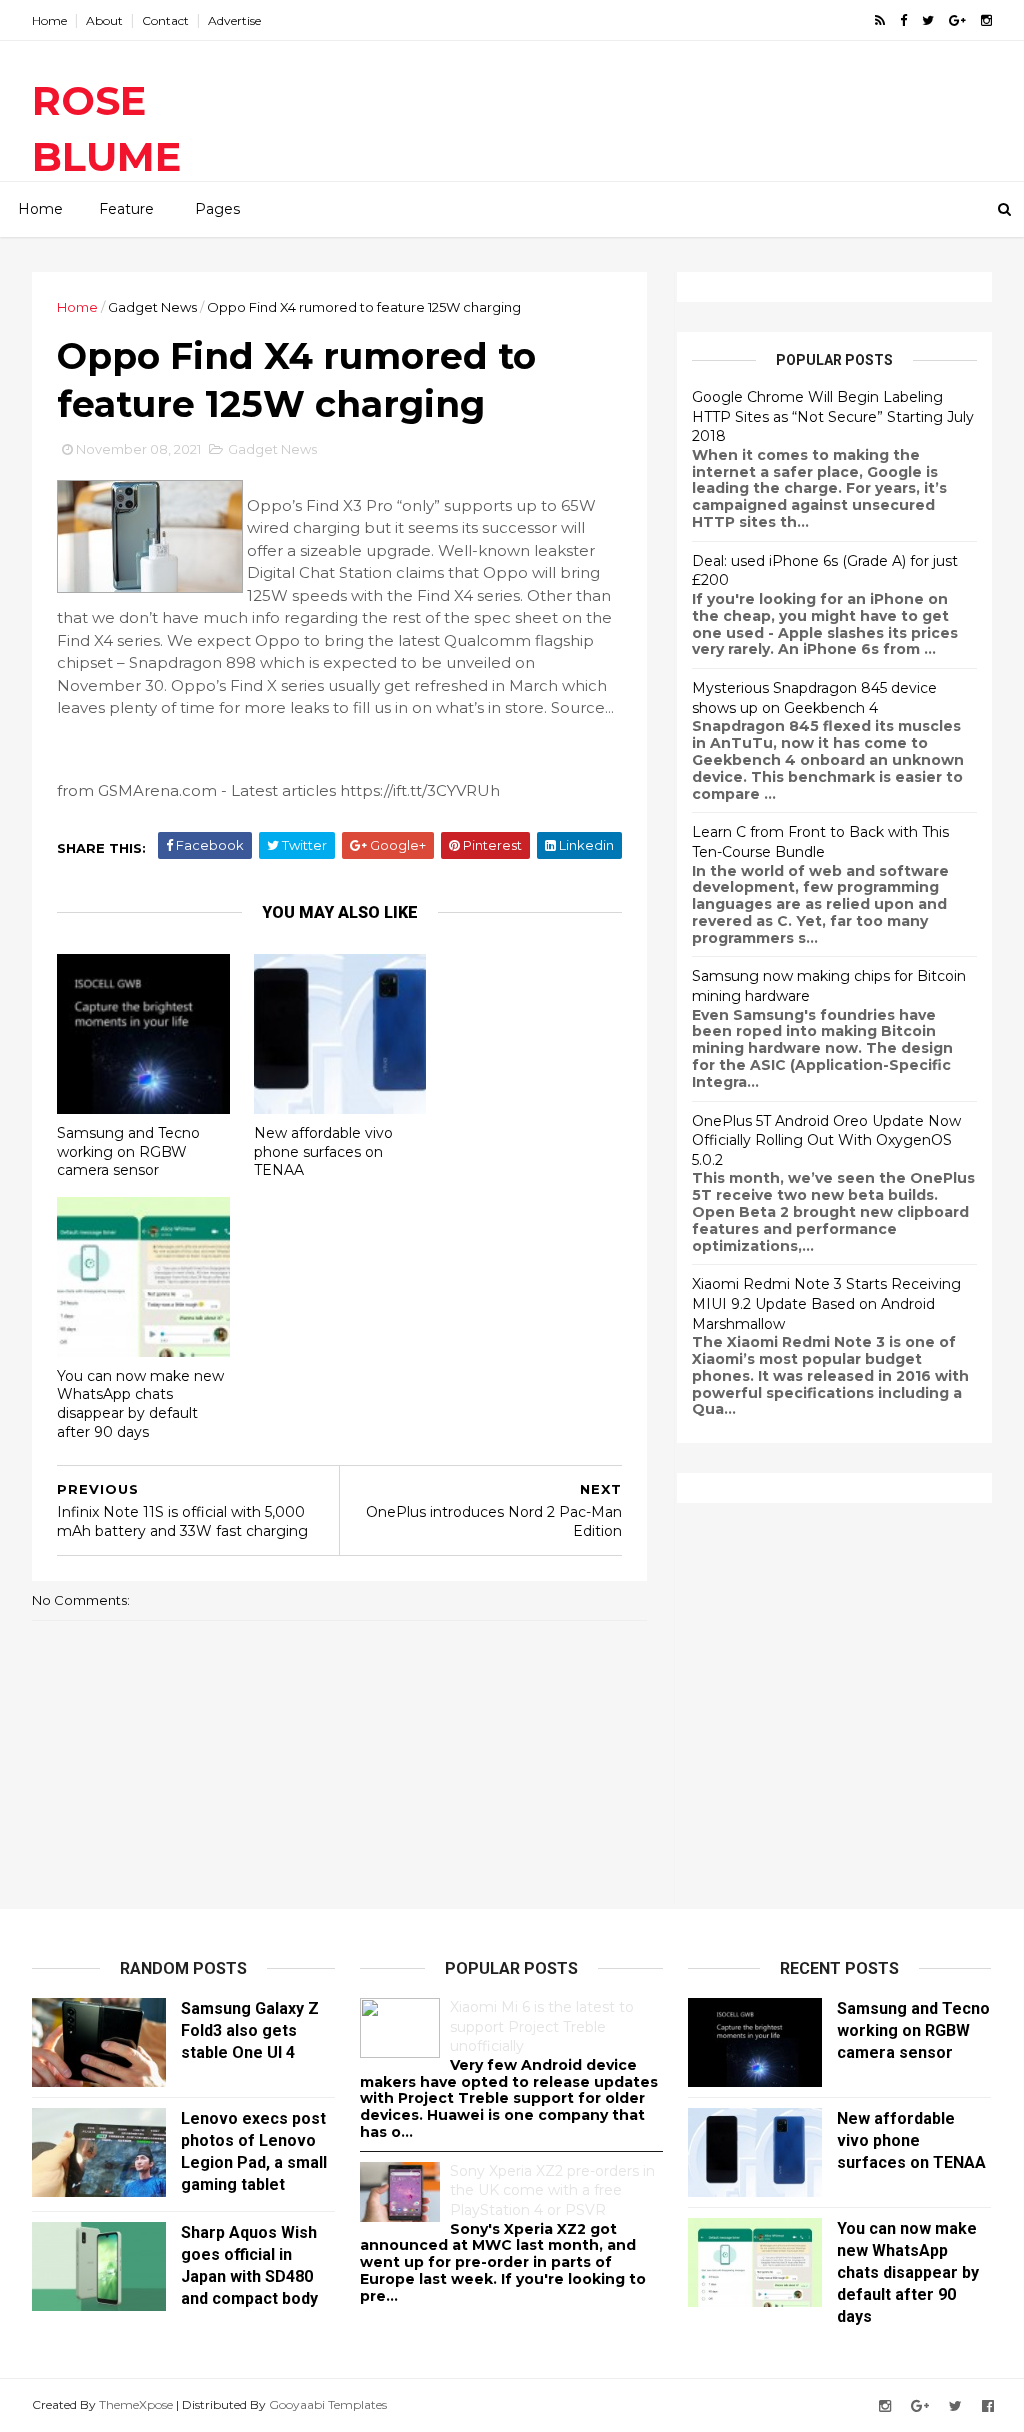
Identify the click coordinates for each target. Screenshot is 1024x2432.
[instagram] (986, 20)
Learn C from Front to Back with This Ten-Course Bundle (820, 842)
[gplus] (957, 20)
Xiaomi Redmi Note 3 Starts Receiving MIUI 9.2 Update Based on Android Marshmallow (826, 1303)
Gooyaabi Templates (328, 2404)
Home (49, 20)
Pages (217, 209)
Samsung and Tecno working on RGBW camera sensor (128, 1151)
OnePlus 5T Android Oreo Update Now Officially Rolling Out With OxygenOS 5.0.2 (826, 1140)
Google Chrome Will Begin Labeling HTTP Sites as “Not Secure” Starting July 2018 (833, 416)
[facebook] (903, 20)
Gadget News (152, 307)
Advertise (234, 20)
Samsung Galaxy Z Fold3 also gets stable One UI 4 (250, 2030)
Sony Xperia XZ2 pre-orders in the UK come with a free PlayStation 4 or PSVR (552, 2190)
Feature (126, 209)
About (104, 20)
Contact (165, 20)
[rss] (880, 20)
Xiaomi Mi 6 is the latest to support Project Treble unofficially (542, 2026)
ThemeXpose (136, 2404)
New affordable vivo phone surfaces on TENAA (323, 1151)
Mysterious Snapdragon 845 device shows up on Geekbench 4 (814, 698)
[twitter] (928, 20)
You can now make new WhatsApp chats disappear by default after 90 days (140, 1404)
